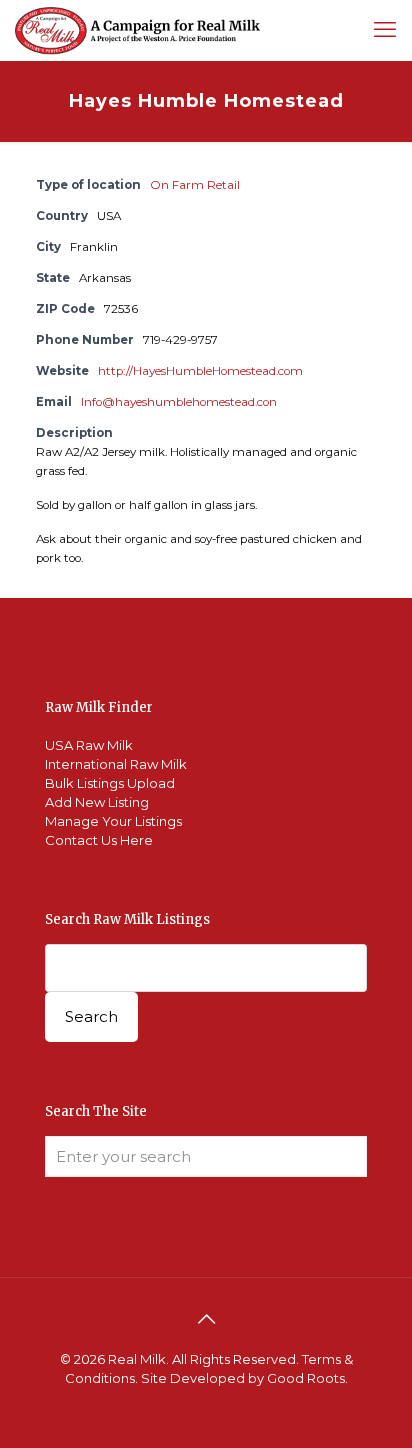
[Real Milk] (137, 30)
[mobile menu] (385, 30)
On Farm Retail (195, 185)
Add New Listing (97, 802)
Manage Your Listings (113, 821)
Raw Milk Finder (99, 707)
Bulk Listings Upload (110, 783)
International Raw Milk (116, 764)
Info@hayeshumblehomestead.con (179, 402)
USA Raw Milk (89, 745)
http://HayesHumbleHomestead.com (200, 371)
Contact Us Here (99, 840)
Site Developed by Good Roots (243, 1378)
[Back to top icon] (206, 1319)
